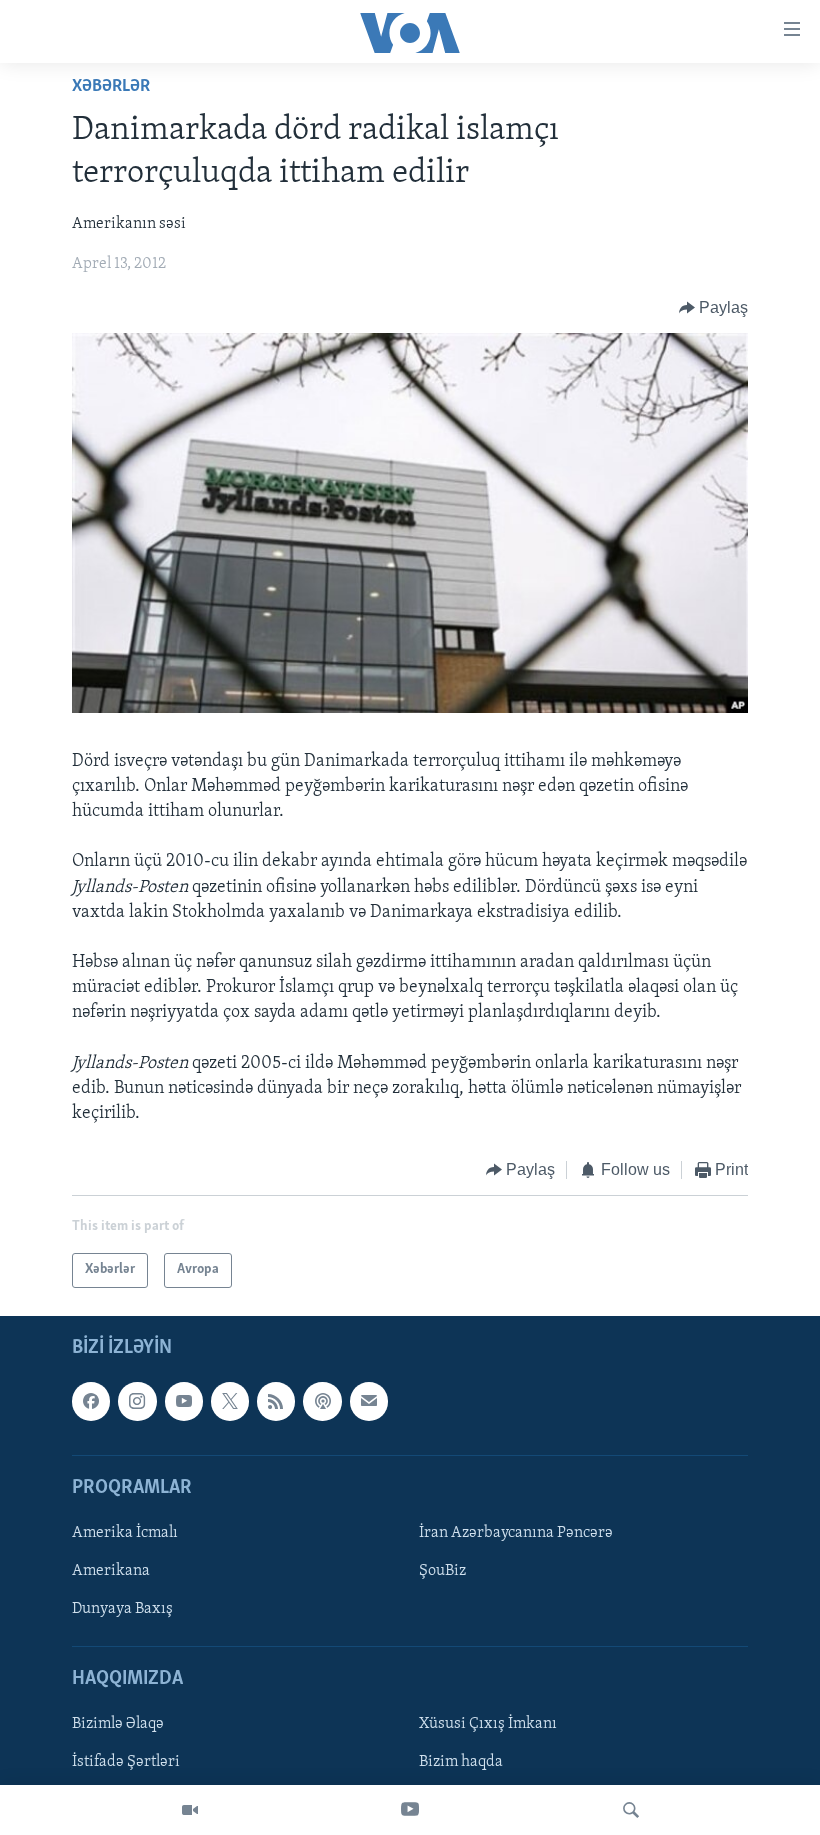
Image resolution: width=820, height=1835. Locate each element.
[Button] (714, 308)
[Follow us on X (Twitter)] (230, 1401)
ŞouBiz (442, 1571)
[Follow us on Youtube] (184, 1401)
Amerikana (111, 1571)
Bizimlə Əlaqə (118, 1724)
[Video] (190, 1810)
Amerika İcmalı (125, 1533)
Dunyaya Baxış (122, 1609)
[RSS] (276, 1401)
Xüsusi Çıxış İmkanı (488, 1724)
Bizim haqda (461, 1762)
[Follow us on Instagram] (137, 1401)
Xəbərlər (111, 87)
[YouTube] (410, 1810)
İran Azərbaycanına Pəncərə (516, 1533)
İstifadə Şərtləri (126, 1762)
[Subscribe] (369, 1401)
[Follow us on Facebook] (91, 1401)
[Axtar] (631, 1810)
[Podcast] (322, 1401)
